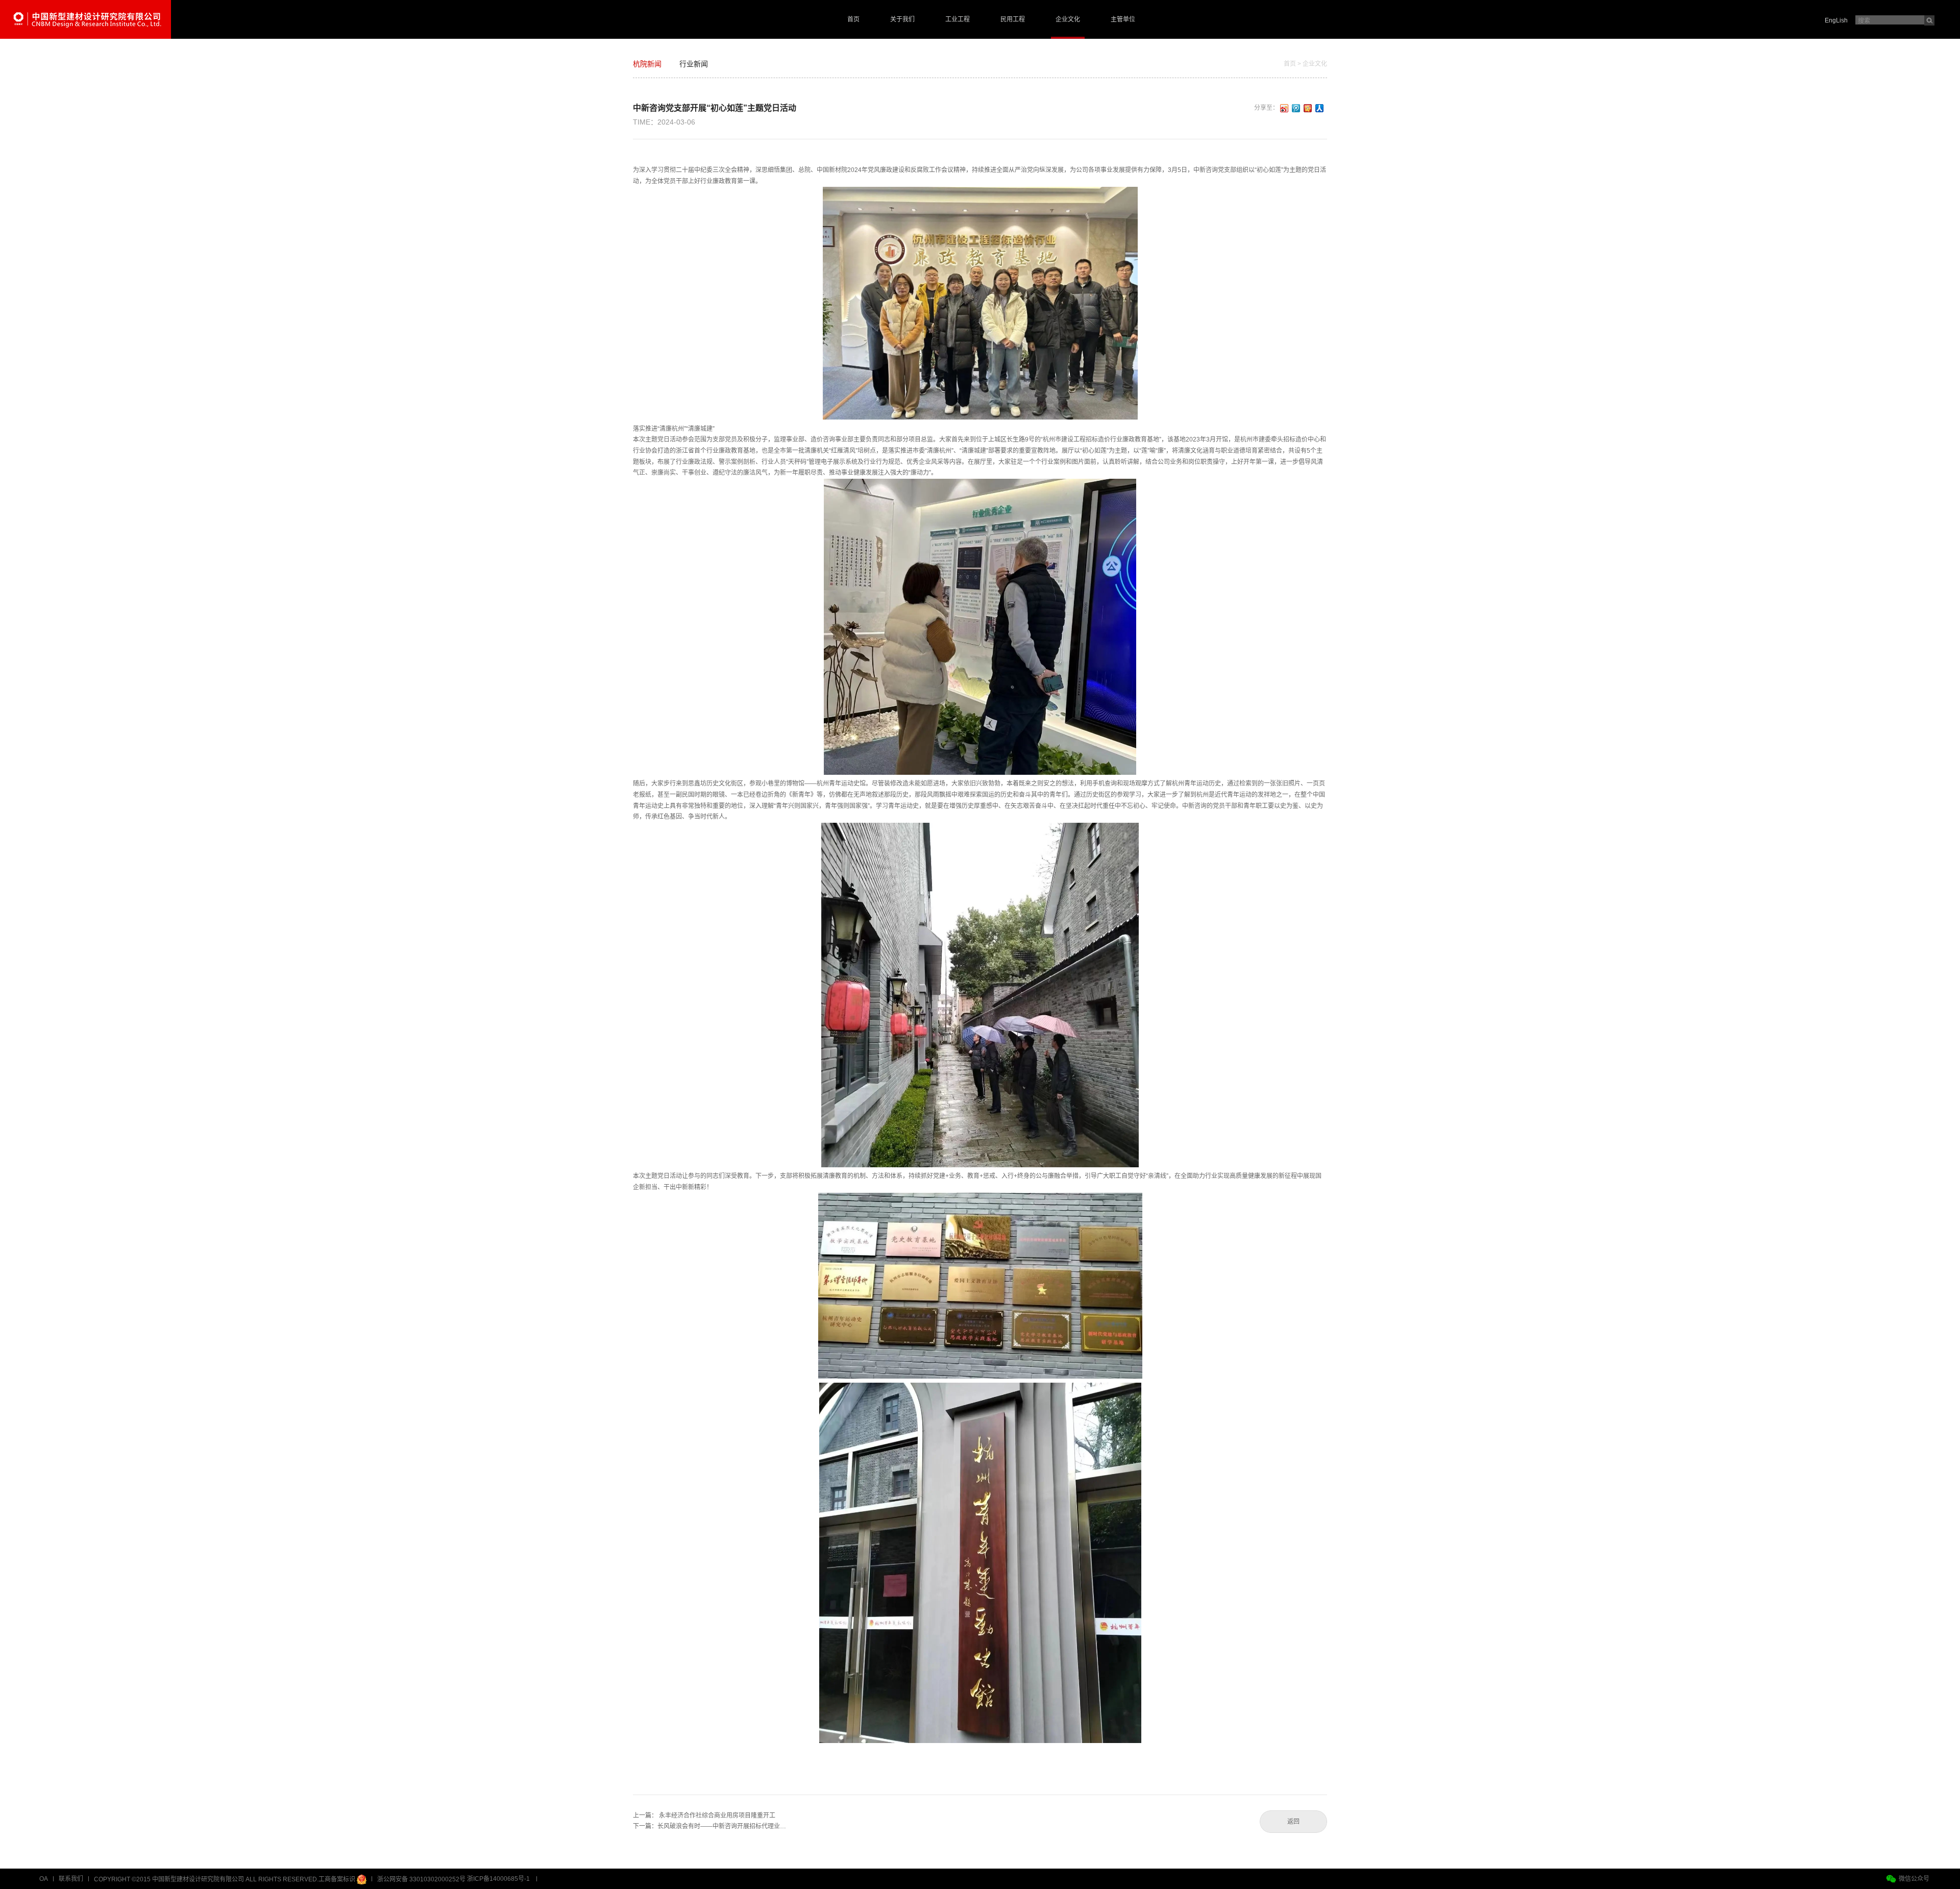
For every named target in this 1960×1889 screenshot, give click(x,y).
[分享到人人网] (1320, 108)
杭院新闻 (647, 64)
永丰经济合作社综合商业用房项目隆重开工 (717, 1816)
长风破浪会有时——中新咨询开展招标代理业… (722, 1826)
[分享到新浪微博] (1284, 108)
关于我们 (902, 19)
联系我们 (71, 1879)
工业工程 (958, 19)
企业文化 (1068, 19)
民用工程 (1013, 19)
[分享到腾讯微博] (1296, 108)
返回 (1293, 1822)
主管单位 (1123, 19)
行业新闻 (694, 64)
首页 (853, 19)
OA (44, 1879)
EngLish (1836, 20)
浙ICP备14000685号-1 (498, 1879)
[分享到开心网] (1308, 108)
